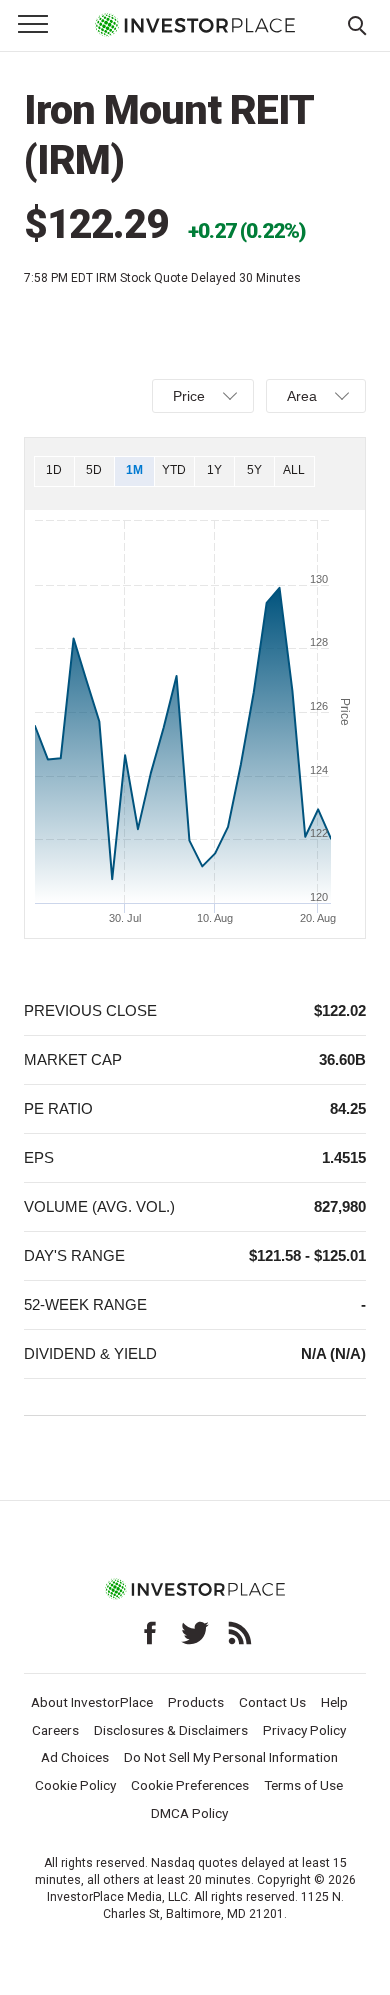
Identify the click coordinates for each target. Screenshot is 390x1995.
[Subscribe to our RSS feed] (240, 1633)
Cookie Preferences (190, 1785)
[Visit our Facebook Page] (150, 1633)
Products (196, 1702)
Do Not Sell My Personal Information (231, 1757)
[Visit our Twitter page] (195, 1633)
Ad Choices (75, 1757)
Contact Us (272, 1702)
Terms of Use (303, 1785)
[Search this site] (357, 24)
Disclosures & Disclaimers (171, 1730)
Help (334, 1702)
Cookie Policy (75, 1785)
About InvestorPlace (92, 1702)
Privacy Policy (304, 1730)
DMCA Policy (189, 1813)
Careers (55, 1730)
